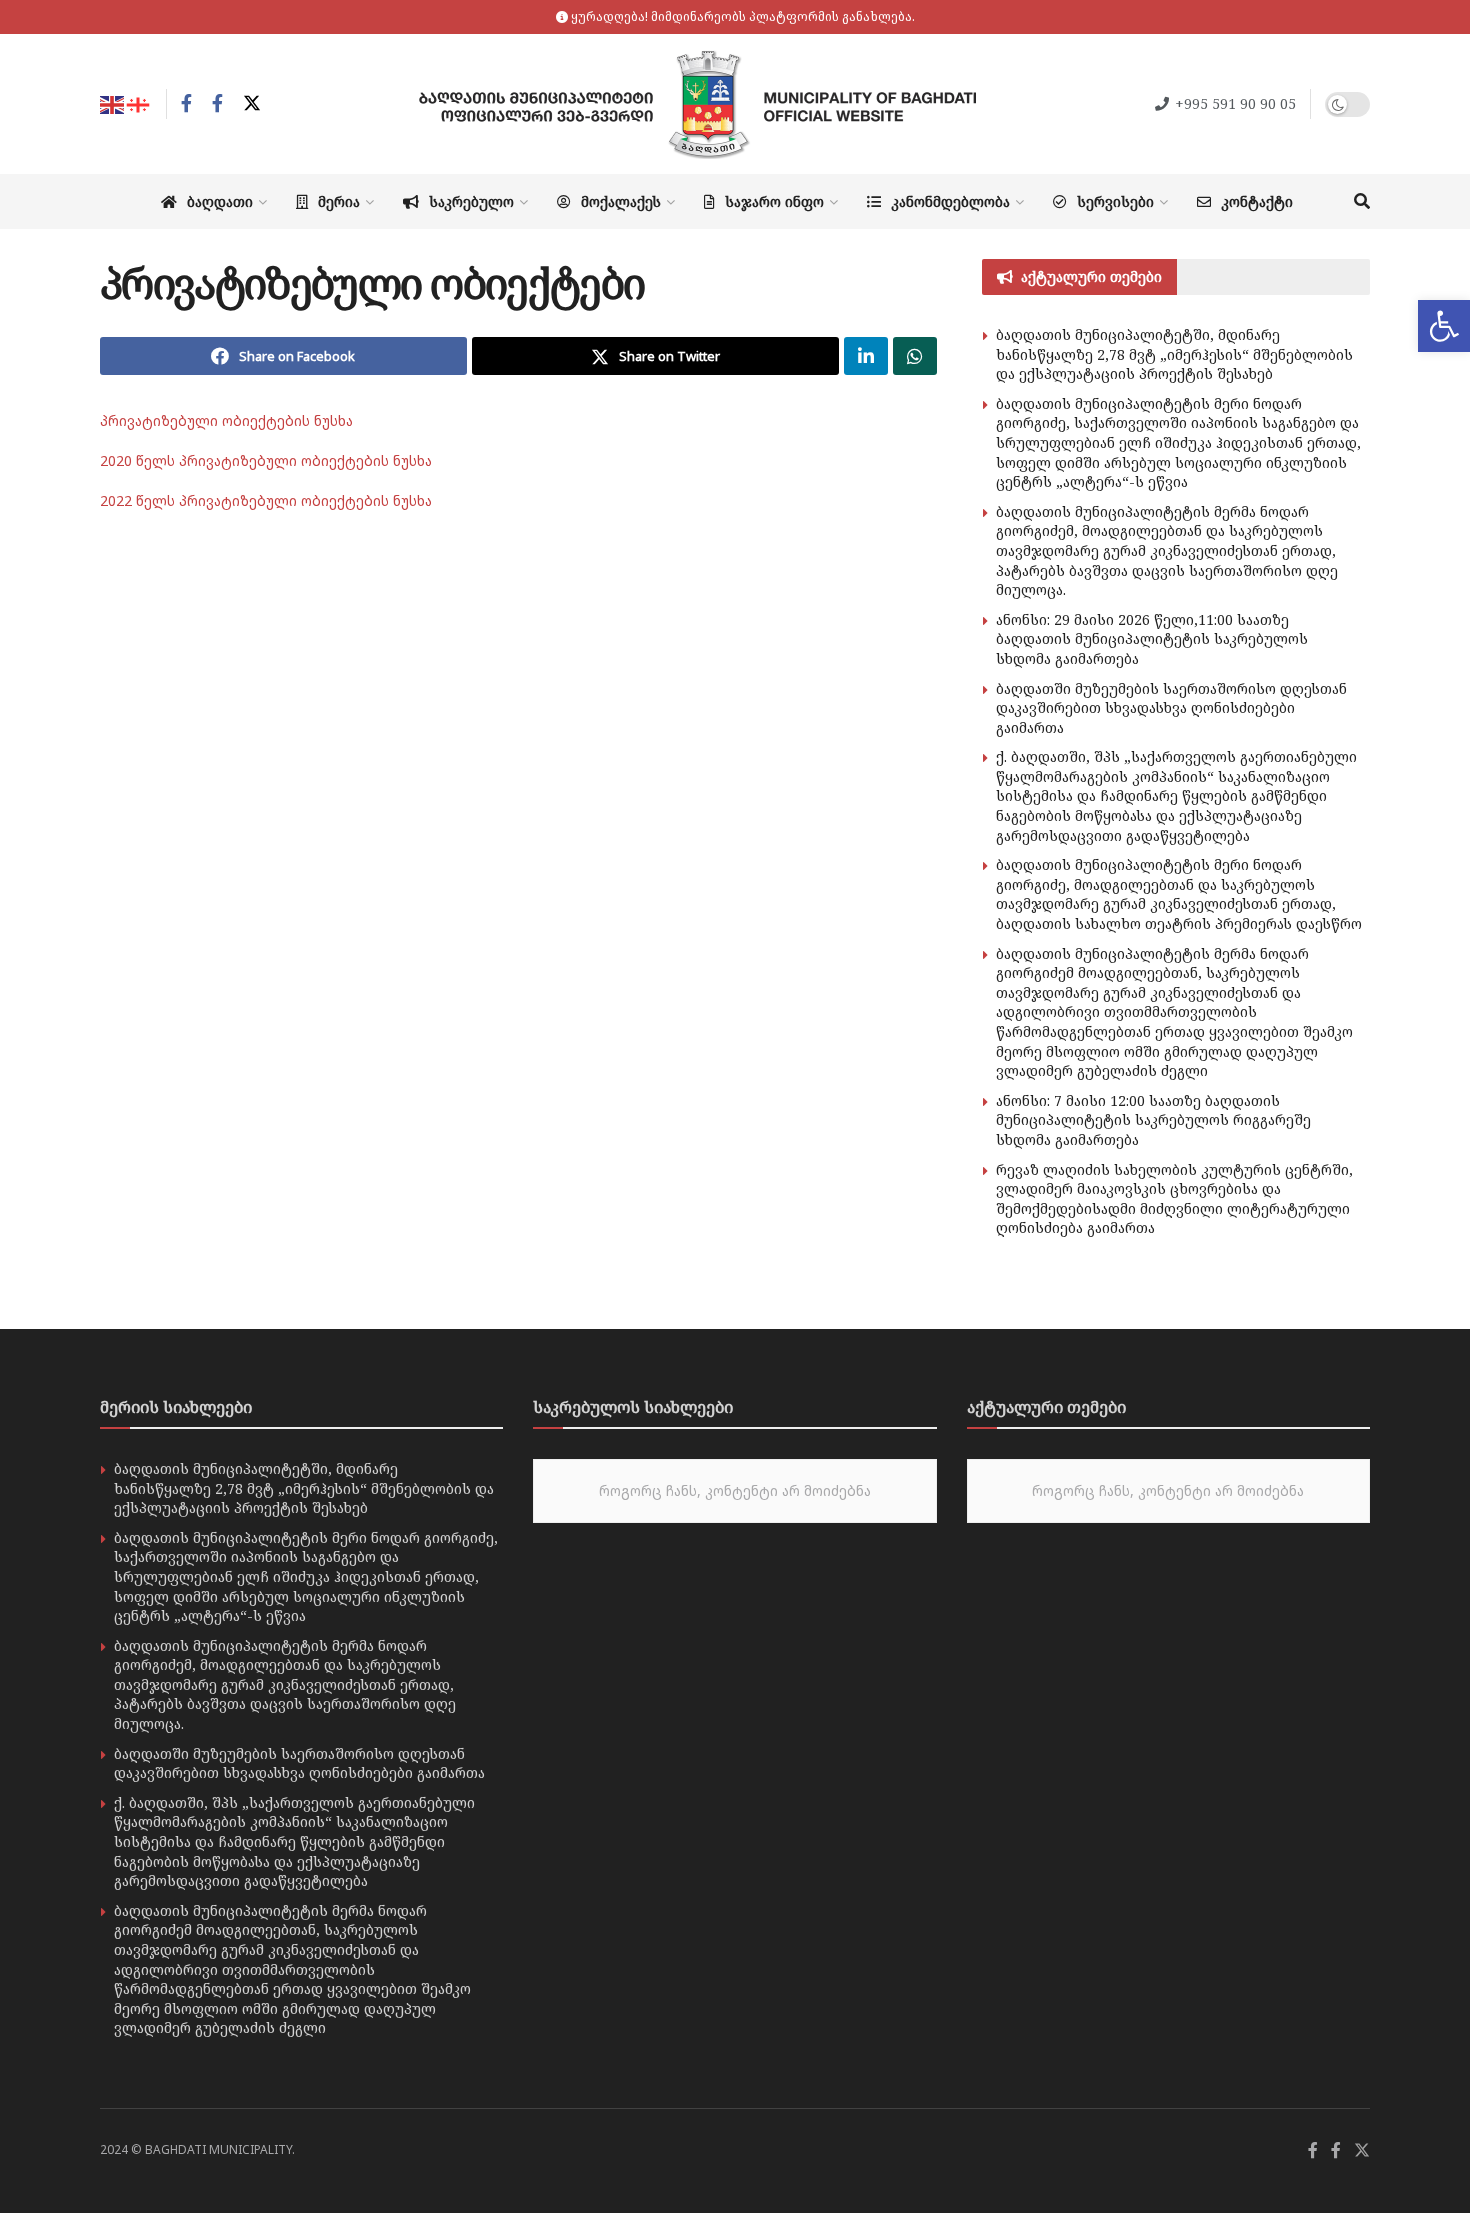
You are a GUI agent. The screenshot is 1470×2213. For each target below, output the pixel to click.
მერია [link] (339, 201)
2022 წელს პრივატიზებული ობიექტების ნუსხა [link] (266, 500)
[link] (1444, 326)
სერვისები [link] (1115, 201)
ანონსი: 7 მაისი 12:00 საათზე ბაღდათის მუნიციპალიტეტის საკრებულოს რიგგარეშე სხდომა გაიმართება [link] (1153, 1120)
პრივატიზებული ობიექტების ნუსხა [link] (226, 420)
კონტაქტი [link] (1257, 201)
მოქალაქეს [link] (621, 201)
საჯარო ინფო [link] (774, 201)
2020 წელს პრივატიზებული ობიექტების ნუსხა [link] (266, 460)
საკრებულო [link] (471, 201)
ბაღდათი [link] (220, 201)
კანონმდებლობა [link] (950, 201)
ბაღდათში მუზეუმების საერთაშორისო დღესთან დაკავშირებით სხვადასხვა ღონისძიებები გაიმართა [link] (1171, 708)
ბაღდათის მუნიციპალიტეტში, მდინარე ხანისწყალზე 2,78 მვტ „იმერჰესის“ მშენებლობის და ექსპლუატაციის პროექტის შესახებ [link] (1174, 354)
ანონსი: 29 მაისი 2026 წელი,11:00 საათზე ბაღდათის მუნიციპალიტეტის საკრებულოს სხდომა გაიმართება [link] (1152, 639)
